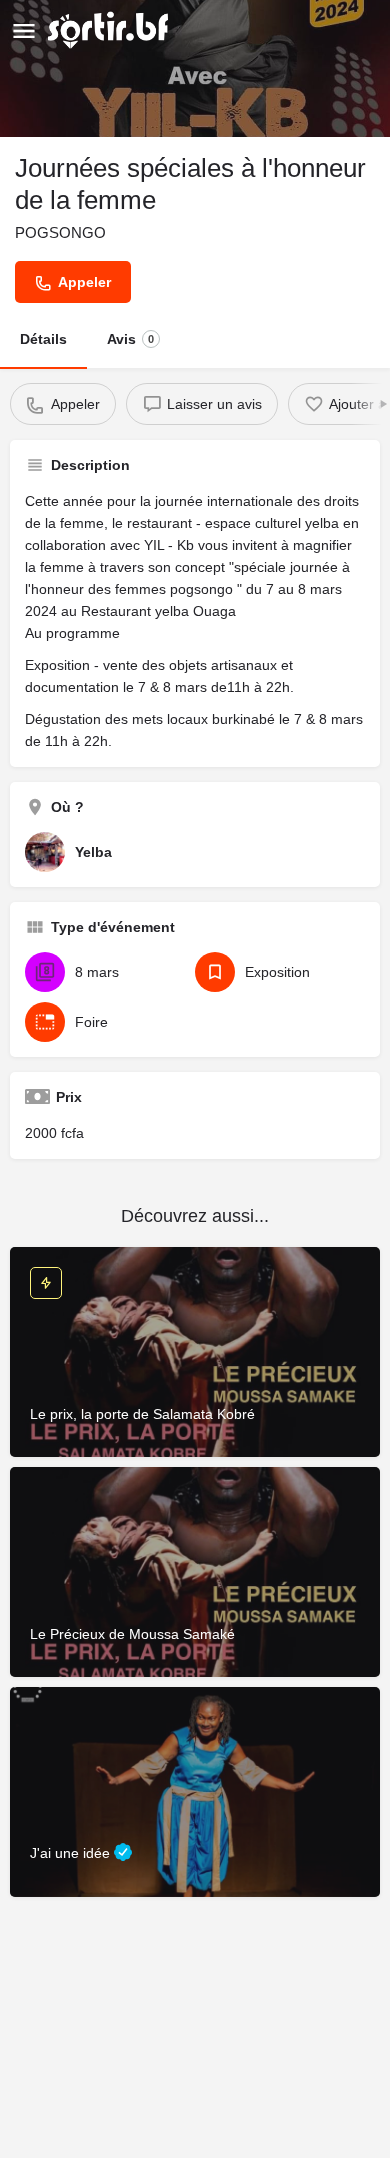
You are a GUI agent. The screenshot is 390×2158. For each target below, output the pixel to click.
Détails (43, 339)
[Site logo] (110, 30)
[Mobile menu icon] (24, 30)
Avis (130, 339)
